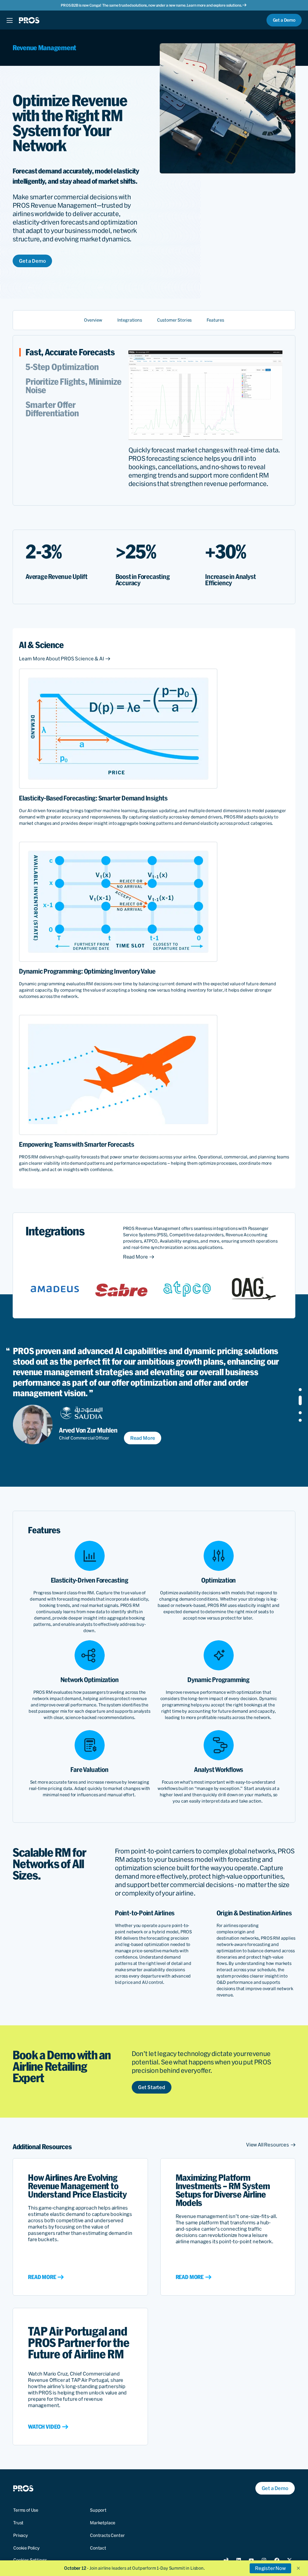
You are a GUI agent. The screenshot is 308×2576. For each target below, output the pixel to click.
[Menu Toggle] (9, 20)
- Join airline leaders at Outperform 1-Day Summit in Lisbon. (134, 2568)
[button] (298, 2568)
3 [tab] (300, 1408)
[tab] (77, 352)
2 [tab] (300, 1397)
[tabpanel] (148, 1395)
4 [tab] (300, 1420)
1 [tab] (300, 1390)
